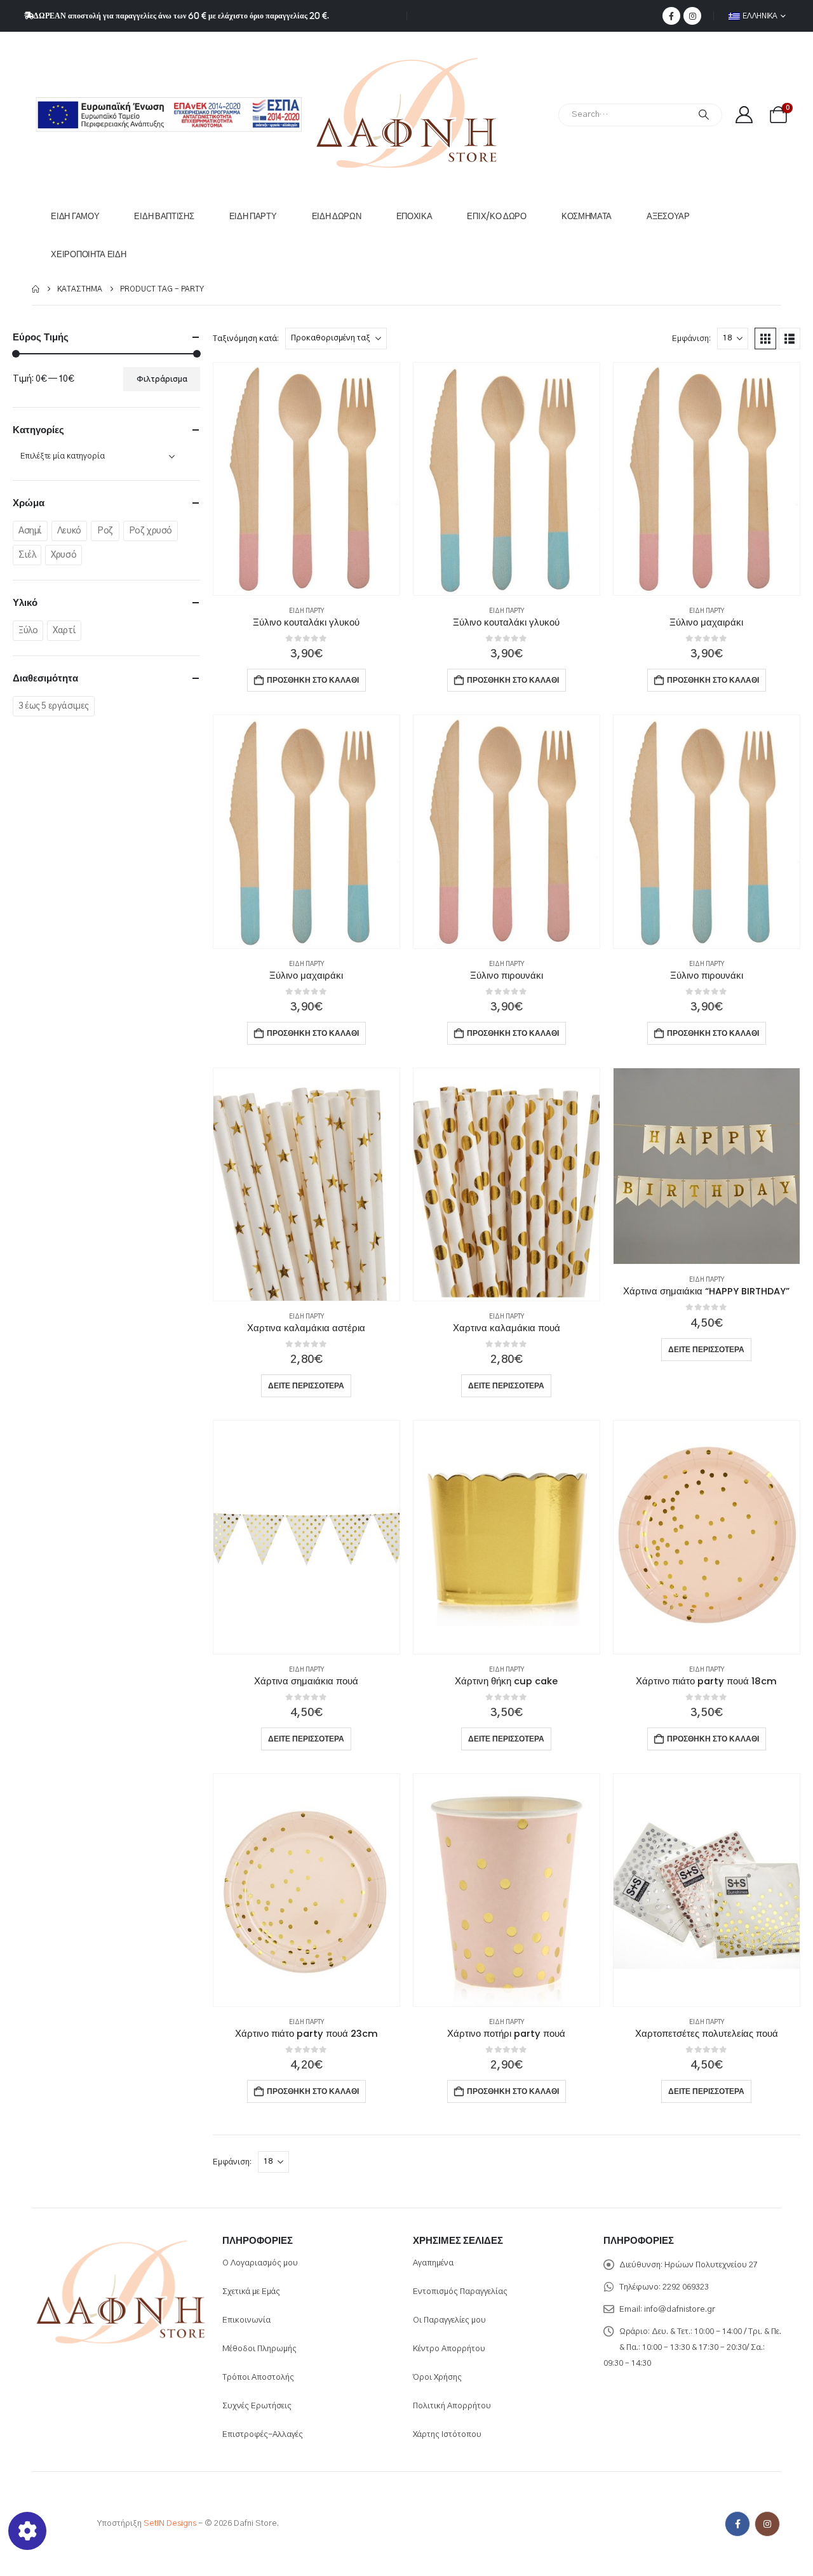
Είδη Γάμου (75, 216)
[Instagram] (692, 16)
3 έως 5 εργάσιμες (54, 706)
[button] (765, 339)
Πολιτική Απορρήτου (452, 2406)
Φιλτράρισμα (162, 379)
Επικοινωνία (246, 2320)
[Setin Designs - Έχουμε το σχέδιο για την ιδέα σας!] (57, 2524)
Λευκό (69, 531)
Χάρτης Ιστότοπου (447, 2435)
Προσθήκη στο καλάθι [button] (313, 680)
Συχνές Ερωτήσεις (257, 2406)
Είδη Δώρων (337, 216)
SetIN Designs (170, 2524)
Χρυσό (64, 555)
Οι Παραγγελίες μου (449, 2320)
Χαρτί (64, 631)
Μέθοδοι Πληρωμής (259, 2349)
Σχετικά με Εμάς (251, 2292)
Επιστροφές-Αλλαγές (263, 2435)
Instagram (767, 2524)
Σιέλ (27, 555)
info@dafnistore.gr (680, 2310)
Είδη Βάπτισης (164, 216)
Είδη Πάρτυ (253, 216)
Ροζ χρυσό (151, 531)
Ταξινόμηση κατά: (246, 339)
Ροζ (105, 531)
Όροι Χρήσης (437, 2378)
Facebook (737, 2524)
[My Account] (744, 115)
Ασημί (30, 531)
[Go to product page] (306, 479)
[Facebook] (671, 16)
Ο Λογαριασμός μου (260, 2263)
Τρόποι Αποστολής (258, 2378)
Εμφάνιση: (691, 339)
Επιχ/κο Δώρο (496, 216)
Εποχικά (414, 216)
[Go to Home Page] (36, 289)
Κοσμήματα (587, 216)
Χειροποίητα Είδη (88, 254)
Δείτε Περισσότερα (306, 1385)
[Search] (704, 115)
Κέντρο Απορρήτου (449, 2349)
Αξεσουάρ (668, 216)
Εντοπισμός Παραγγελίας (460, 2292)
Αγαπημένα (433, 2263)
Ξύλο (28, 631)
